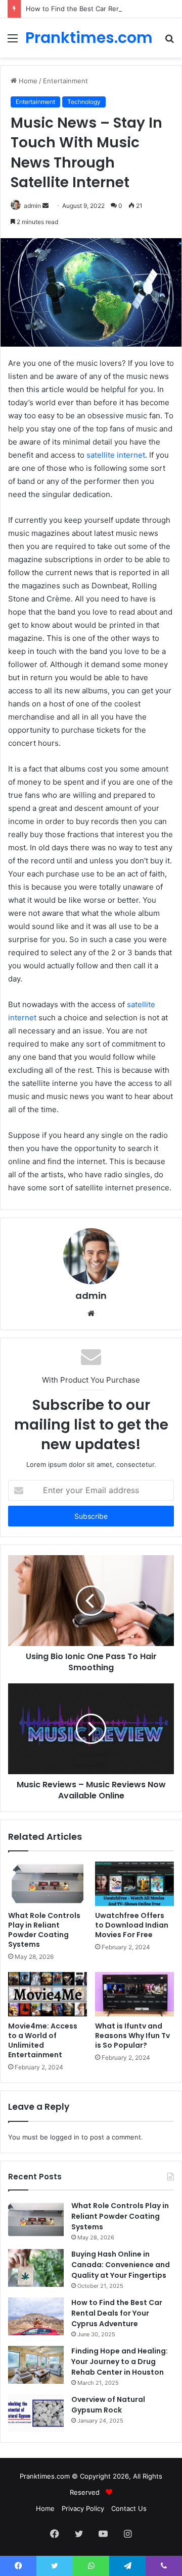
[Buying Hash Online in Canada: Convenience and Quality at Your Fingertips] (36, 2268)
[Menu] (13, 42)
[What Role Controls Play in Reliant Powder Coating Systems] (48, 1884)
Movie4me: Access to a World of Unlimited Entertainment (43, 2040)
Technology (84, 102)
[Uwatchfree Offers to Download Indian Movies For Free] (134, 1884)
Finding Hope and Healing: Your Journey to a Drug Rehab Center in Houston (120, 2362)
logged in (65, 2137)
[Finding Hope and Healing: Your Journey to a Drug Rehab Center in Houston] (36, 2365)
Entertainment (65, 81)
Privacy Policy (83, 2508)
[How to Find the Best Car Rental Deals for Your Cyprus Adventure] (36, 2316)
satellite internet (116, 455)
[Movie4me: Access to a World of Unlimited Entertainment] (48, 1994)
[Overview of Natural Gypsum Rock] (36, 2413)
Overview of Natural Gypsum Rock (108, 2405)
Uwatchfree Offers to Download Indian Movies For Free (132, 1925)
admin (91, 1296)
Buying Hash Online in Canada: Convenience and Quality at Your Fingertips (121, 2265)
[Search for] (169, 42)
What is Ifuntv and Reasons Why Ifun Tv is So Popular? (132, 2036)
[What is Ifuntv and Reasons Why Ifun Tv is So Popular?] (134, 1994)
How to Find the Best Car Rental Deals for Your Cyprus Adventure (117, 2313)
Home (27, 81)
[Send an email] (45, 206)
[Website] (91, 1313)
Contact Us (129, 2508)
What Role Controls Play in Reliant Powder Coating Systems (44, 1930)
